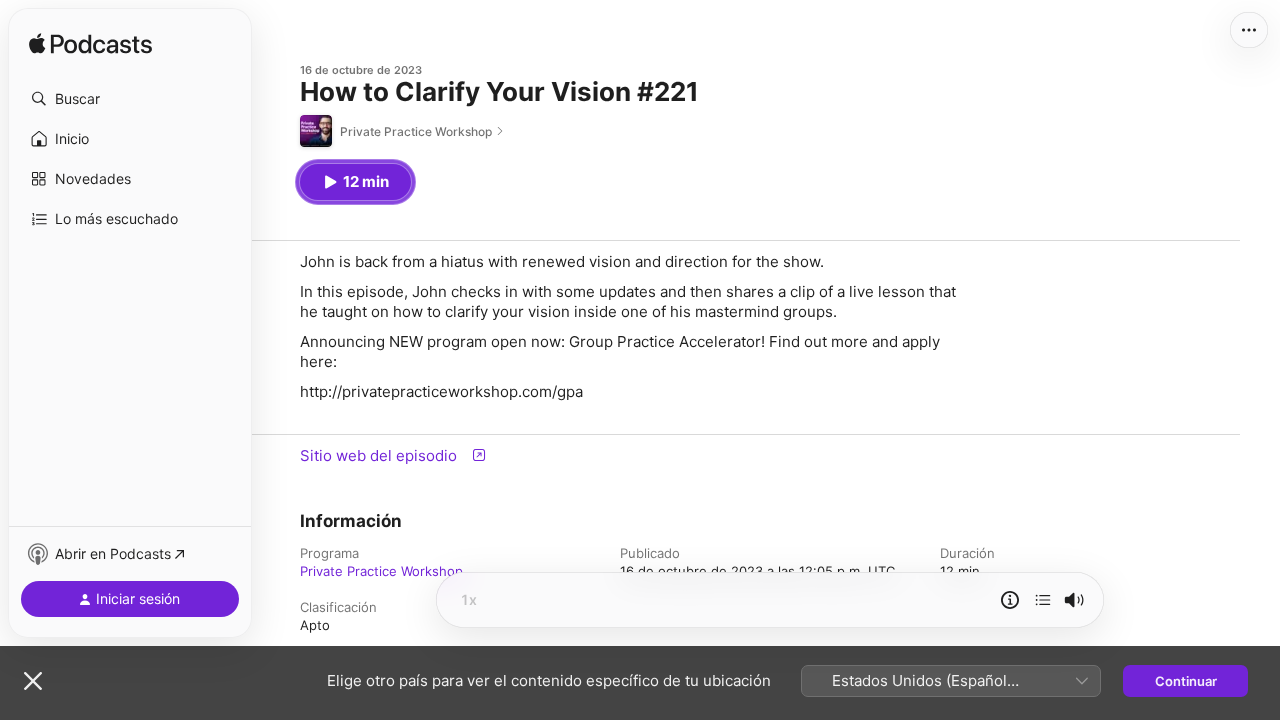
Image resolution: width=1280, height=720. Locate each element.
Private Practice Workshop (381, 571)
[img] (90, 45)
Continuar (1186, 681)
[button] (130, 99)
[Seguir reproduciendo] (1043, 600)
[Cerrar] (33, 681)
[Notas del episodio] (1010, 600)
